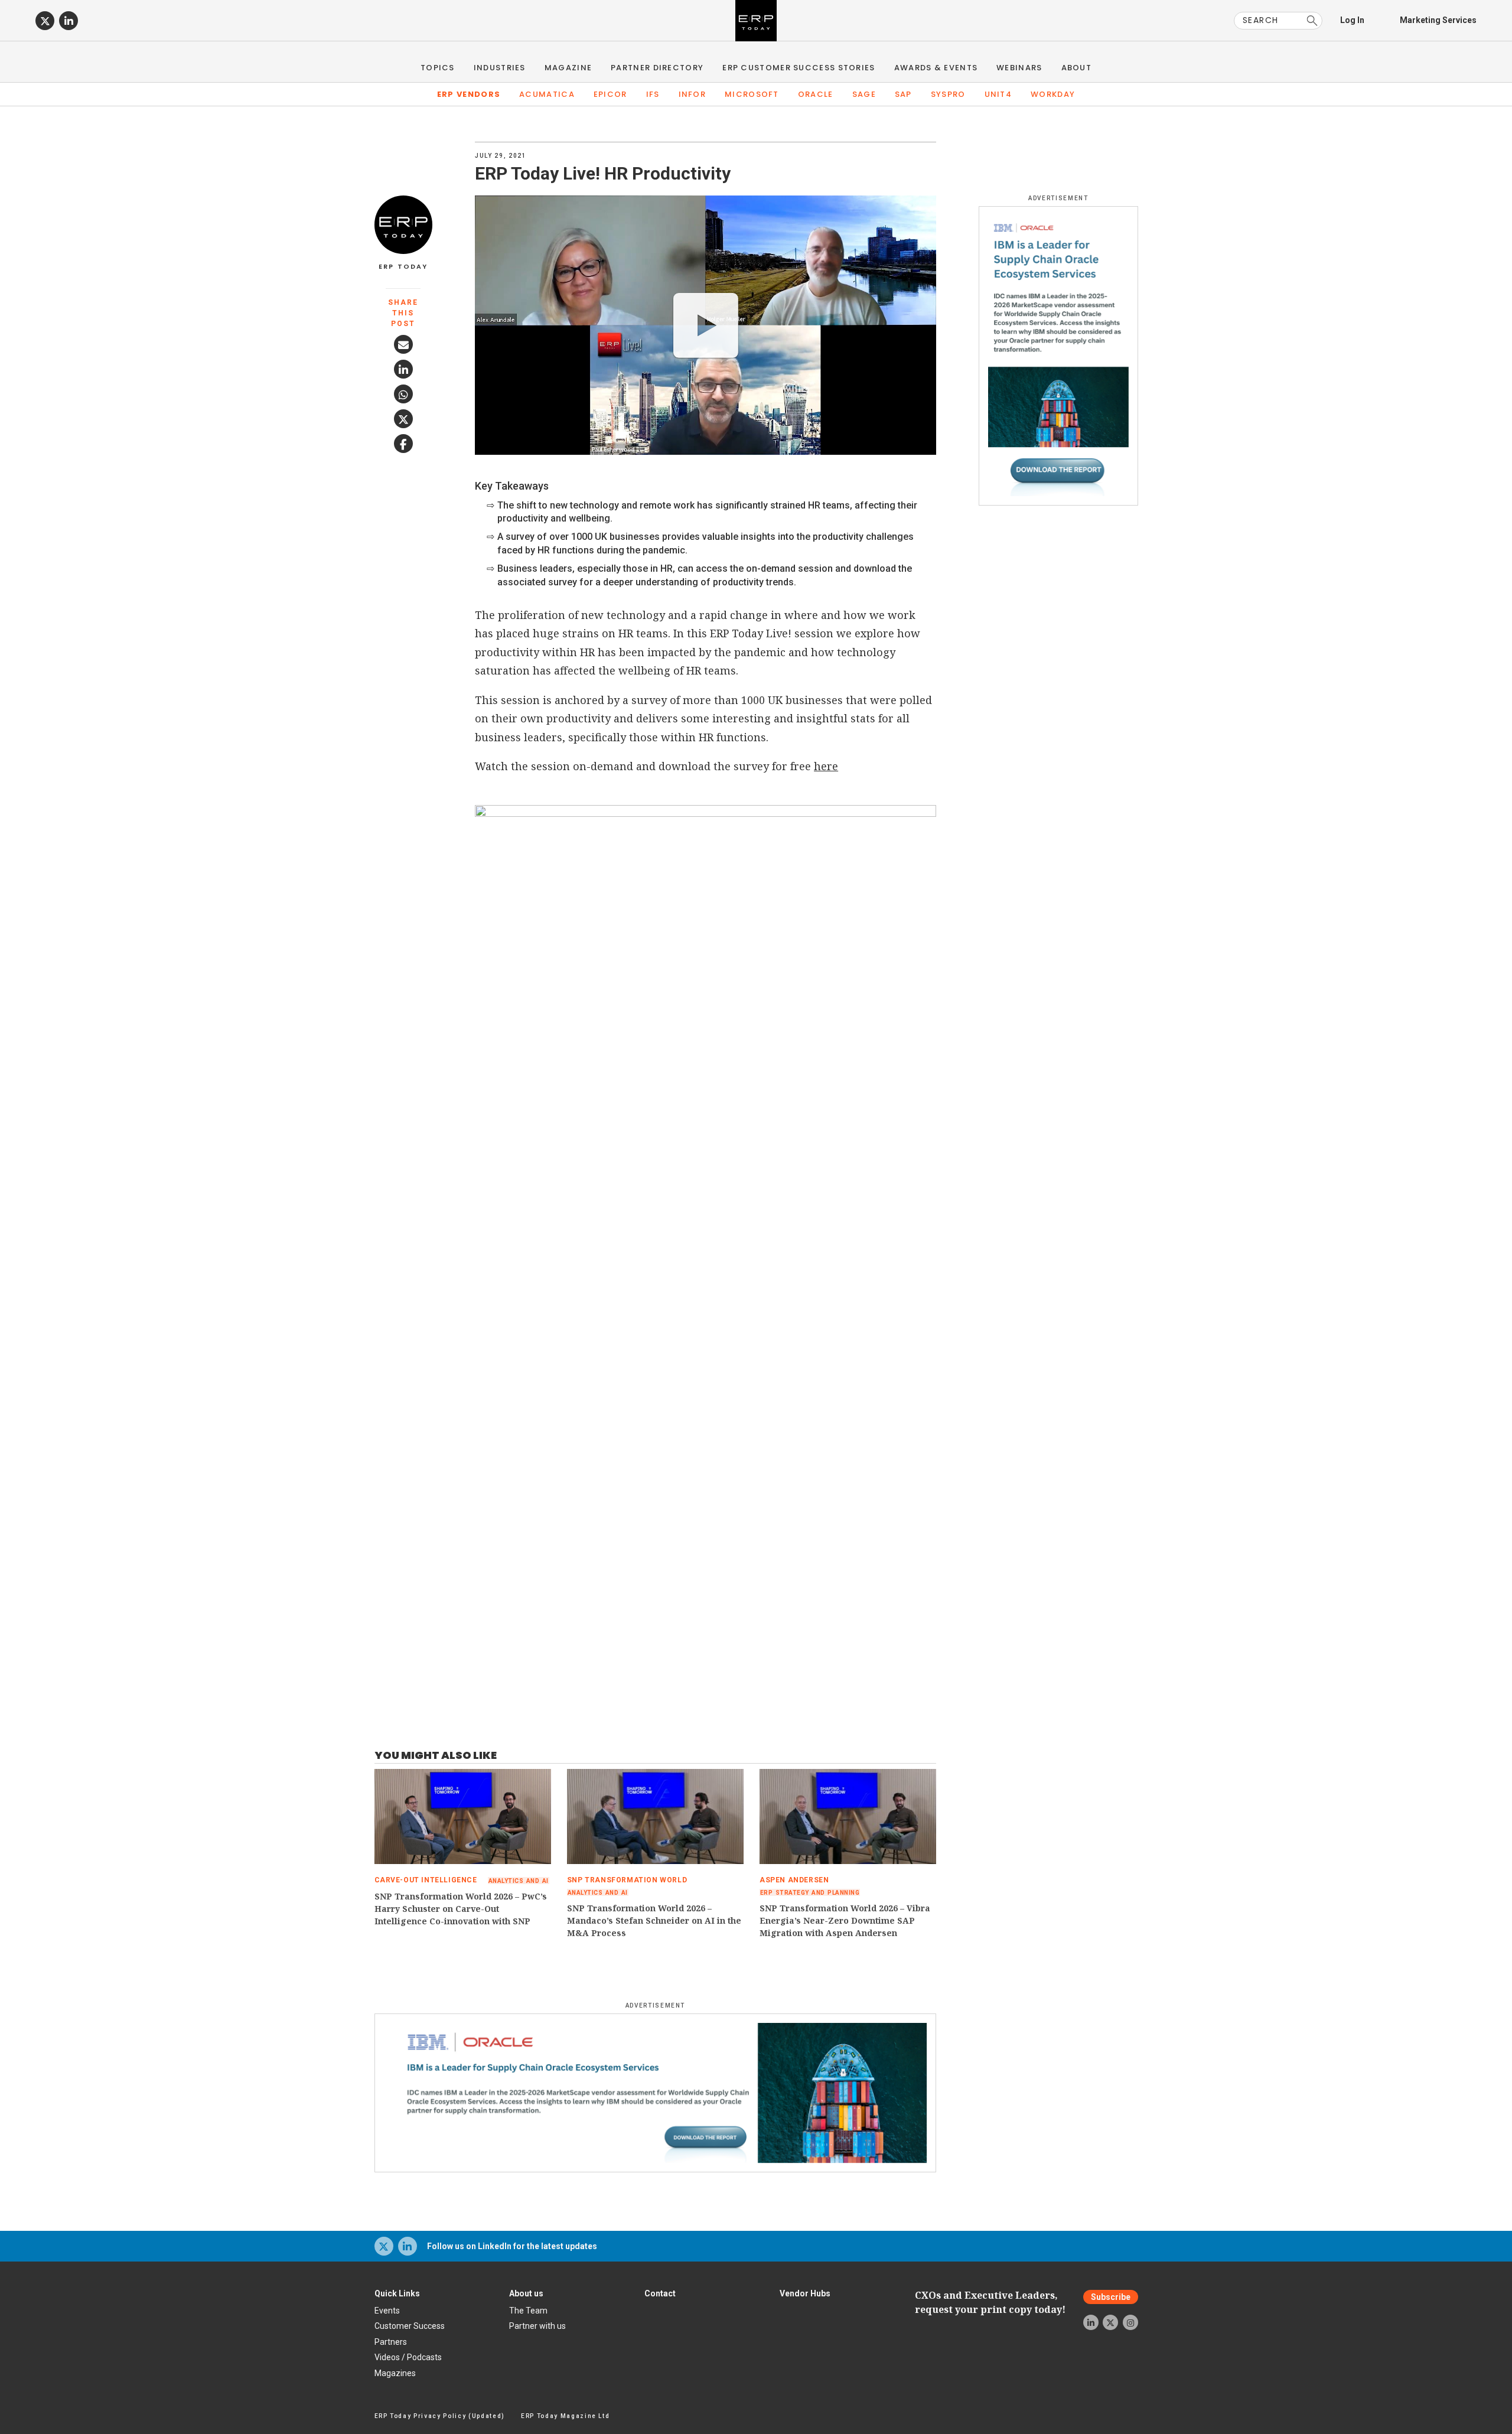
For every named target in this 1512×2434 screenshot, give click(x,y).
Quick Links (397, 2293)
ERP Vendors (469, 94)
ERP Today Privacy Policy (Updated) (440, 2416)
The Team (528, 2311)
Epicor (610, 94)
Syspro (948, 94)
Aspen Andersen (794, 1880)
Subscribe (1111, 2297)
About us (526, 2293)
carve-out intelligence (426, 1880)
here (826, 766)
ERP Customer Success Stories (799, 68)
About (1077, 68)
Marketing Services (1438, 20)
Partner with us (537, 2326)
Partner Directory (657, 68)
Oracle (816, 94)
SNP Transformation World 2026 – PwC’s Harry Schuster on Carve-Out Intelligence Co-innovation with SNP (461, 1909)
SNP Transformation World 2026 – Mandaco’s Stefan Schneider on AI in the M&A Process (654, 1920)
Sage (864, 94)
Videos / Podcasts (408, 2357)
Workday (1053, 94)
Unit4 (998, 94)
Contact (660, 2293)
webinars (1019, 68)
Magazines (395, 2373)
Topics (438, 68)
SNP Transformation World (627, 1880)
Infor (693, 94)
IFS (653, 94)
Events (387, 2311)
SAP (903, 94)
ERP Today (403, 267)
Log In (1352, 20)
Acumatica (547, 94)
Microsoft (752, 94)
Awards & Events (936, 68)
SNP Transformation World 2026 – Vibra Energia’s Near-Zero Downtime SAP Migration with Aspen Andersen (845, 1920)
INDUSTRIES (500, 68)
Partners (391, 2342)
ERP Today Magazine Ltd (566, 2416)
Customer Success (410, 2326)
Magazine (568, 68)
